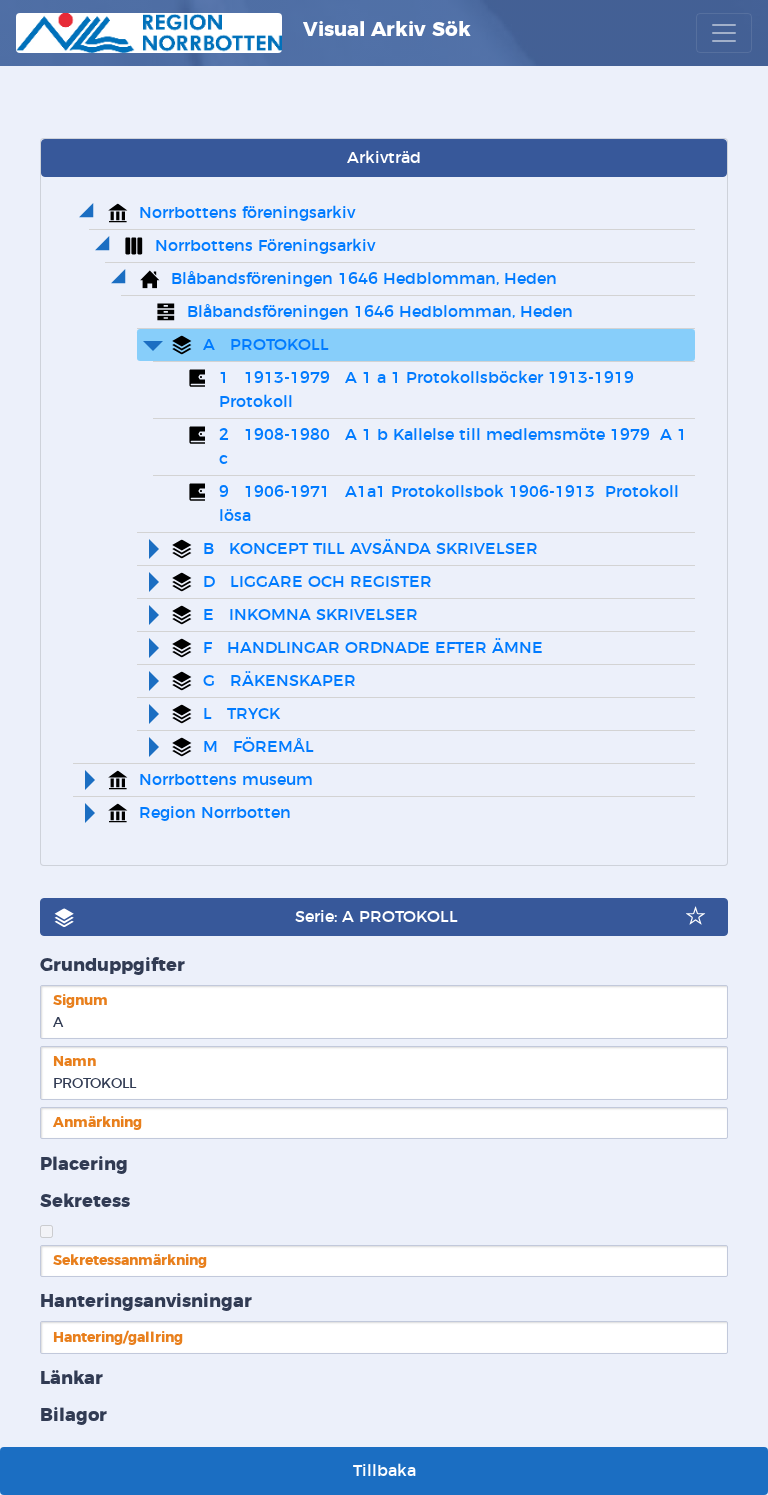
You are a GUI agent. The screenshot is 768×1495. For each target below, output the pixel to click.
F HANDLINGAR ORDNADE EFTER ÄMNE (373, 648)
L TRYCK (241, 714)
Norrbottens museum (226, 780)
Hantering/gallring (118, 1337)
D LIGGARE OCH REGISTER (317, 582)
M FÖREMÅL (258, 747)
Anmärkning (97, 1122)
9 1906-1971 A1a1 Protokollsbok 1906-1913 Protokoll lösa (451, 504)
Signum (80, 1000)
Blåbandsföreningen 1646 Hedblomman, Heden (364, 279)
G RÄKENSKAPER (279, 681)
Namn (74, 1061)
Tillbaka (384, 1471)
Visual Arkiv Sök (384, 30)
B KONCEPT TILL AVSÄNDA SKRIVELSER (370, 549)
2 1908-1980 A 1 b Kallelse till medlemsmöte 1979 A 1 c (455, 447)
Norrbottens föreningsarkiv (247, 213)
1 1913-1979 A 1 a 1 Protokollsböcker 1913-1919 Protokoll (431, 390)
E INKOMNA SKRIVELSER (310, 615)
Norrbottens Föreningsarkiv (265, 246)
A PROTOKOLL (266, 345)
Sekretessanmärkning (130, 1260)
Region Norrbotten (215, 813)
